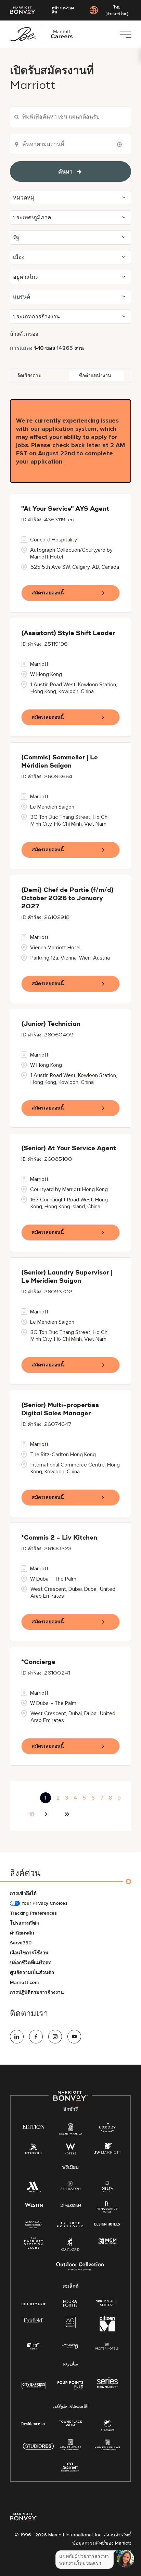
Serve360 (21, 1943)
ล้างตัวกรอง (24, 334)
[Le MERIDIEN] (70, 2205)
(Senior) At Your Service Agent (69, 1148)
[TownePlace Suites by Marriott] (70, 2423)
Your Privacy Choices (44, 1903)
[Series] (107, 2386)
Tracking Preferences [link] (33, 1913)
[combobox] (70, 117)
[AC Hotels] (70, 2324)
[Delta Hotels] (107, 2188)
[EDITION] (34, 2126)
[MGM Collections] (107, 2241)
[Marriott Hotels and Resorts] (34, 2188)
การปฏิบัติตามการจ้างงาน (37, 1992)
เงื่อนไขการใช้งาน (29, 1953)
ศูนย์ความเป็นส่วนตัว (32, 1973)
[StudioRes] (38, 2450)
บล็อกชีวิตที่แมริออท (31, 1963)
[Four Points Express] (70, 2389)
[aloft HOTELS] (34, 2346)
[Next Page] (47, 1814)
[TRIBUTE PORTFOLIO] (70, 2225)
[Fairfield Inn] (34, 2320)
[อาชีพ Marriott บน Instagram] (55, 2037)
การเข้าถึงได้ (23, 1893)
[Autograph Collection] (34, 2225)
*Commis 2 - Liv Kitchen (59, 1538)
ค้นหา (65, 172)
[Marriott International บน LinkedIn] (17, 2037)
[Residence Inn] (34, 2423)
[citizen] (107, 2330)
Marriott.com (24, 1982)
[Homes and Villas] (107, 2447)
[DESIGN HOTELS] (107, 2225)
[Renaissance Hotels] (107, 2208)
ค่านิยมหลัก (22, 1933)
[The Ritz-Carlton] (70, 2130)
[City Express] (34, 2389)
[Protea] (107, 2347)
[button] (70, 198)
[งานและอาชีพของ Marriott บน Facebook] (36, 2037)
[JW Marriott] (107, 2150)
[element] (107, 2427)
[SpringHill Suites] (107, 2304)
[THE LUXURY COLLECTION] (107, 2129)
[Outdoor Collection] (80, 2269)
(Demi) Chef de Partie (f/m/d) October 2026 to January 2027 (67, 898)
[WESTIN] (34, 2205)
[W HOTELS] (70, 2150)
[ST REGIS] (34, 2150)
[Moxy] (70, 2346)
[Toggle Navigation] (126, 34)
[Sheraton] (70, 2187)
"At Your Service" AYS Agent (65, 509)
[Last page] (67, 1814)
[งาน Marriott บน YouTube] (74, 2037)
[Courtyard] (34, 2303)
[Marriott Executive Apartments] (70, 2468)
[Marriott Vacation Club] (34, 2245)
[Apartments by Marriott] (70, 2447)
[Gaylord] (70, 2250)
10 (32, 1814)
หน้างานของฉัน (63, 10)
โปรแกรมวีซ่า (24, 1923)
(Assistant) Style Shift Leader (68, 633)
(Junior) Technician (51, 1024)
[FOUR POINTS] (70, 2304)
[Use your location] (121, 144)
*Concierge (38, 1662)
